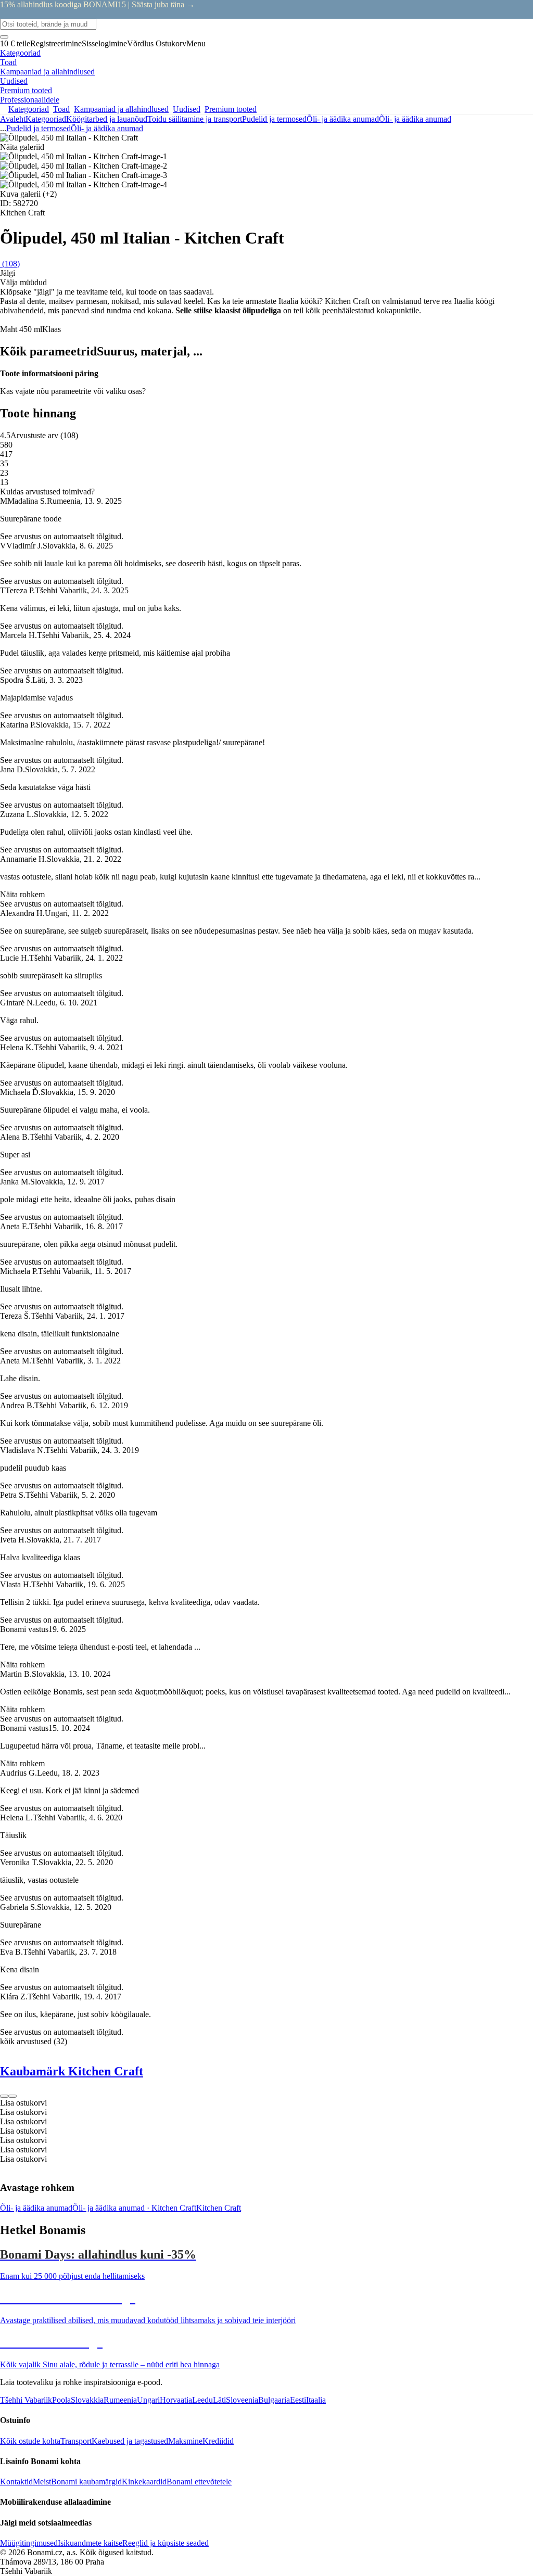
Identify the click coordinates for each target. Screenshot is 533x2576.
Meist (42, 2482)
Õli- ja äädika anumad (415, 119)
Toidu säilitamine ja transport (195, 119)
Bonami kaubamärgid (86, 2482)
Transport (76, 2441)
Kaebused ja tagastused (130, 2441)
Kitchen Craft (219, 2208)
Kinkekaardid (144, 2482)
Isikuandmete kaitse (90, 2543)
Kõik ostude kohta (30, 2441)
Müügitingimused (29, 2543)
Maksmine (185, 2441)
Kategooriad (46, 119)
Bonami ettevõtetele (199, 2482)
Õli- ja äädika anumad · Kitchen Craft (134, 2208)
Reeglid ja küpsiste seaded (166, 2543)
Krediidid (218, 2441)
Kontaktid (16, 2482)
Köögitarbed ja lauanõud (107, 119)
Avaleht (13, 119)
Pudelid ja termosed (274, 119)
